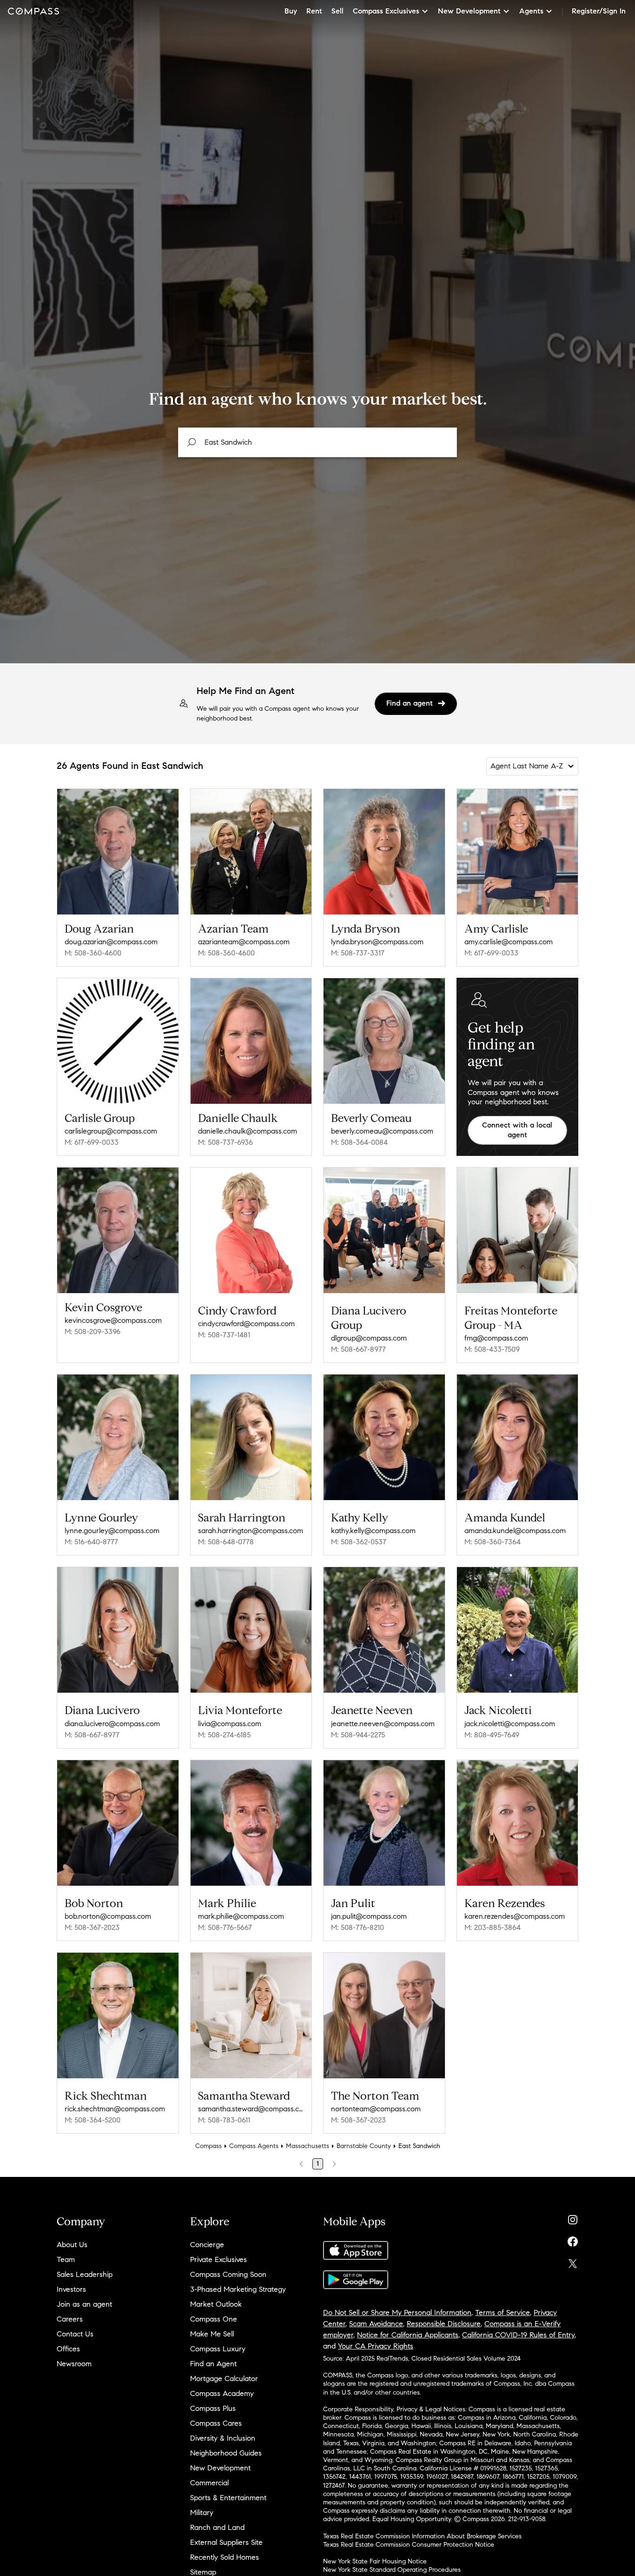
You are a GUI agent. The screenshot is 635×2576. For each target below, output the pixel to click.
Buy (291, 11)
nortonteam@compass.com (376, 2109)
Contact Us (75, 2334)
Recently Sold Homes (225, 2557)
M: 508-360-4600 (93, 953)
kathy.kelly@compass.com (373, 1531)
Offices (68, 2349)
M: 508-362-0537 (359, 1542)
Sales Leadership (85, 2274)
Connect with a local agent (517, 1130)
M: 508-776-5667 (225, 1927)
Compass (208, 2146)
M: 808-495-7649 (492, 1735)
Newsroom (74, 2364)
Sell (337, 11)
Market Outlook (216, 2304)
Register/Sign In (599, 11)
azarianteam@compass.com (244, 942)
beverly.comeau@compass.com (382, 1131)
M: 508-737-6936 (225, 1142)
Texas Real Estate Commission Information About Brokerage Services (422, 2536)
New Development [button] (469, 11)
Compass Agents (254, 2146)
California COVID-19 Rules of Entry (518, 2335)
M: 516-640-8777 (91, 1542)
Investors (71, 2289)
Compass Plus (213, 2408)
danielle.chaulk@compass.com (248, 1131)
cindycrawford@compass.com (246, 1324)
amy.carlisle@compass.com (509, 942)
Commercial (209, 2483)
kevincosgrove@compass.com (113, 1320)
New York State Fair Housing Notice (375, 2561)
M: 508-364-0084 (359, 1142)
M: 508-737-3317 (358, 953)
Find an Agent (213, 2364)
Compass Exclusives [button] (386, 11)
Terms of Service (503, 2312)
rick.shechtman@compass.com (115, 2109)
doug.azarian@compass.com (111, 942)
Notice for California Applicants (408, 2335)
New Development (220, 2468)
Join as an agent (84, 2304)
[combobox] (317, 442)
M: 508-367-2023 (92, 1927)
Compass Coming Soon (228, 2274)
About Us (72, 2245)
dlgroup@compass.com (369, 1338)
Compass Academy (222, 2393)
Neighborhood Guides (226, 2453)
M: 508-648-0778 (226, 1542)
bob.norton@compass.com (108, 1916)
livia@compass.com (230, 1724)
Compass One (214, 2319)
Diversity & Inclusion (223, 2438)
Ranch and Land (217, 2527)
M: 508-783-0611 (224, 2120)
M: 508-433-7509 (492, 1349)
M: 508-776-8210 (357, 1927)
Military (202, 2513)
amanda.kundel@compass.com (515, 1531)
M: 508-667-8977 (358, 1349)
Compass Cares (216, 2423)
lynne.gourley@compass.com (112, 1531)
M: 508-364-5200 (93, 2120)
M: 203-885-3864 (493, 1927)
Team (66, 2259)
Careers (70, 2319)
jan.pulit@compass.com (369, 1916)
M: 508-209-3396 (93, 1331)
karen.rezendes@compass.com (515, 1916)
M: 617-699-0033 (491, 953)
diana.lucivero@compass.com (112, 1724)
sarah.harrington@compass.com (251, 1531)
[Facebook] (573, 2239)
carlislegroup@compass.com (111, 1131)
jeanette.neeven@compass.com (383, 1724)
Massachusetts (308, 2146)
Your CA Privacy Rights (376, 2346)
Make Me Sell (212, 2334)
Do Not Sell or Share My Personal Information (397, 2312)
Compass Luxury (218, 2349)
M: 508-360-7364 (493, 1542)
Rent (314, 11)
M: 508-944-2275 (358, 1735)
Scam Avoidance (376, 2324)
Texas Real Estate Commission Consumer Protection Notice (409, 2545)
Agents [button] (531, 11)
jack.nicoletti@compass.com (510, 1724)
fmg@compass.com (496, 1338)
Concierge (207, 2245)
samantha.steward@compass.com (251, 2109)
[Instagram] (573, 2218)
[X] (573, 2261)
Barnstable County (364, 2146)
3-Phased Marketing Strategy (238, 2289)
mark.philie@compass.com (241, 1916)
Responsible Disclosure (444, 2324)
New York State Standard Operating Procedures (392, 2570)
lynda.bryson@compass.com (377, 942)
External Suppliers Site (226, 2542)
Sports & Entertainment (228, 2498)
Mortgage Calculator (224, 2379)
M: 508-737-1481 (224, 1335)
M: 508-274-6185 (224, 1735)
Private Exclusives (218, 2259)
